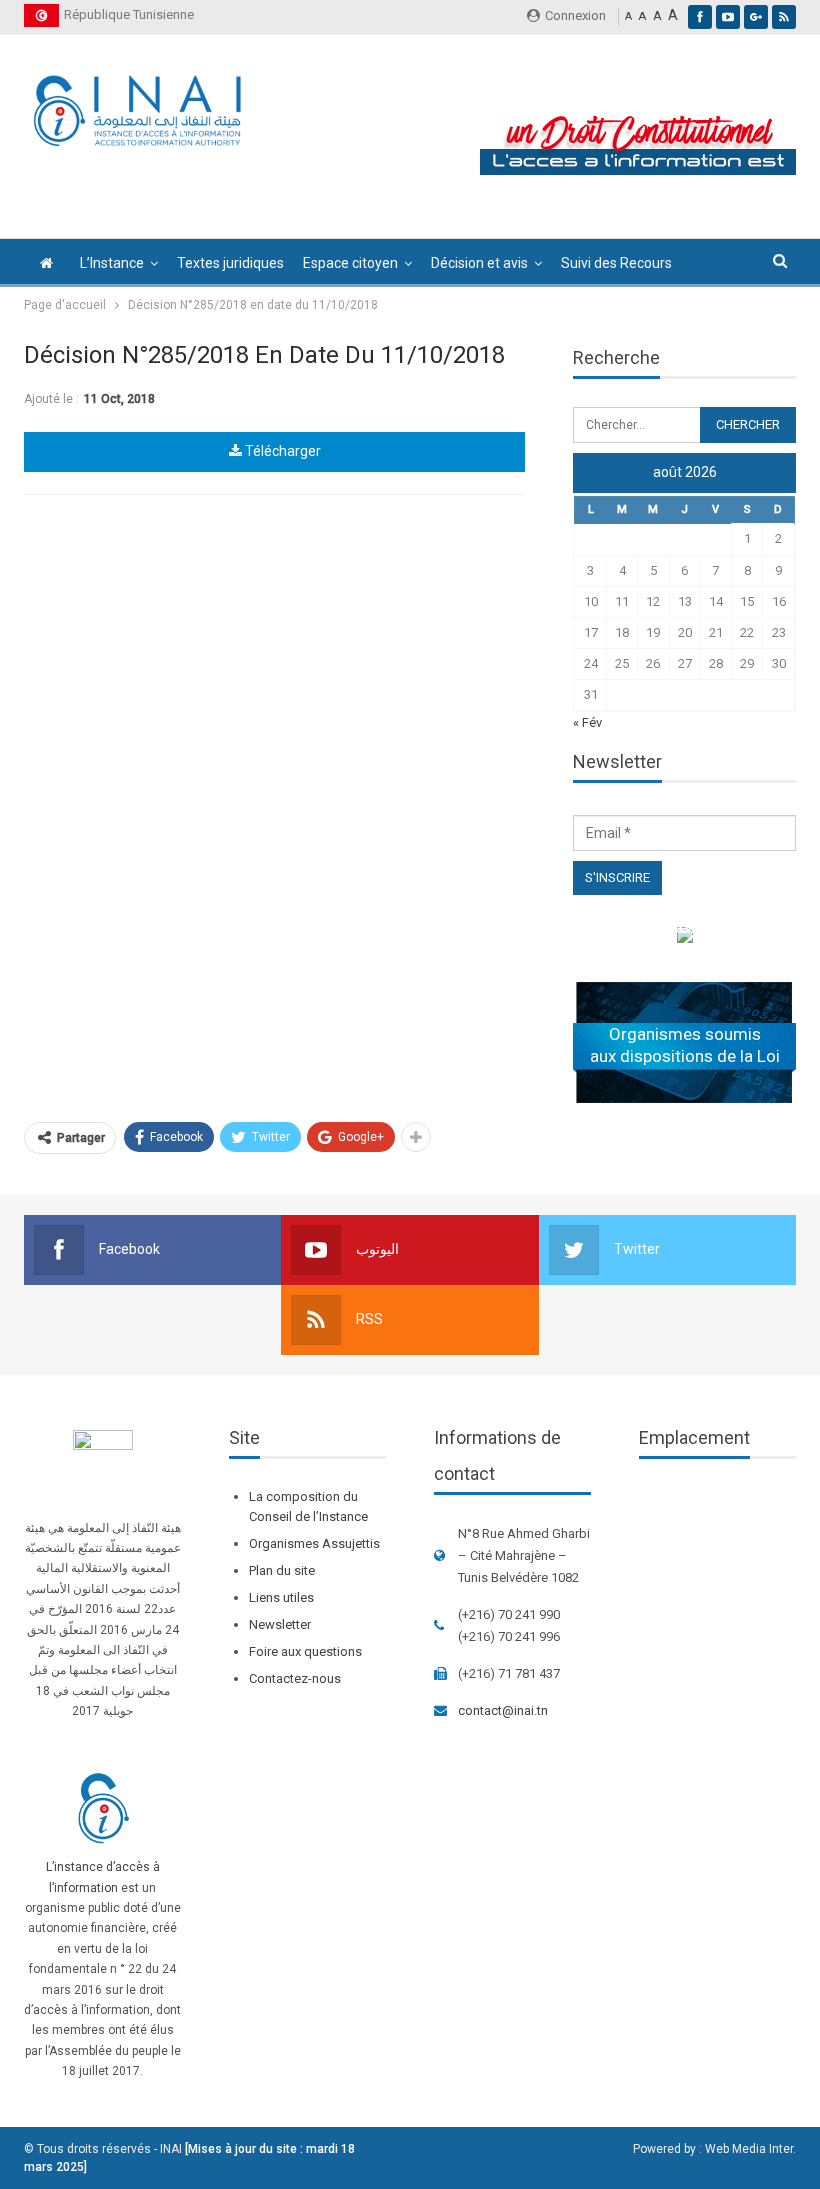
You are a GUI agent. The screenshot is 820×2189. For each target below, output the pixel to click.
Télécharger (281, 451)
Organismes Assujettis (314, 1543)
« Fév (587, 722)
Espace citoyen (350, 263)
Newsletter (280, 1624)
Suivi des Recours (616, 263)
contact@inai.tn (503, 1710)
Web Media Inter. (750, 2149)
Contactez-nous (295, 1678)
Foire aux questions (305, 1651)
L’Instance (112, 263)
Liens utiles (281, 1597)
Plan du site (282, 1570)
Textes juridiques (230, 263)
